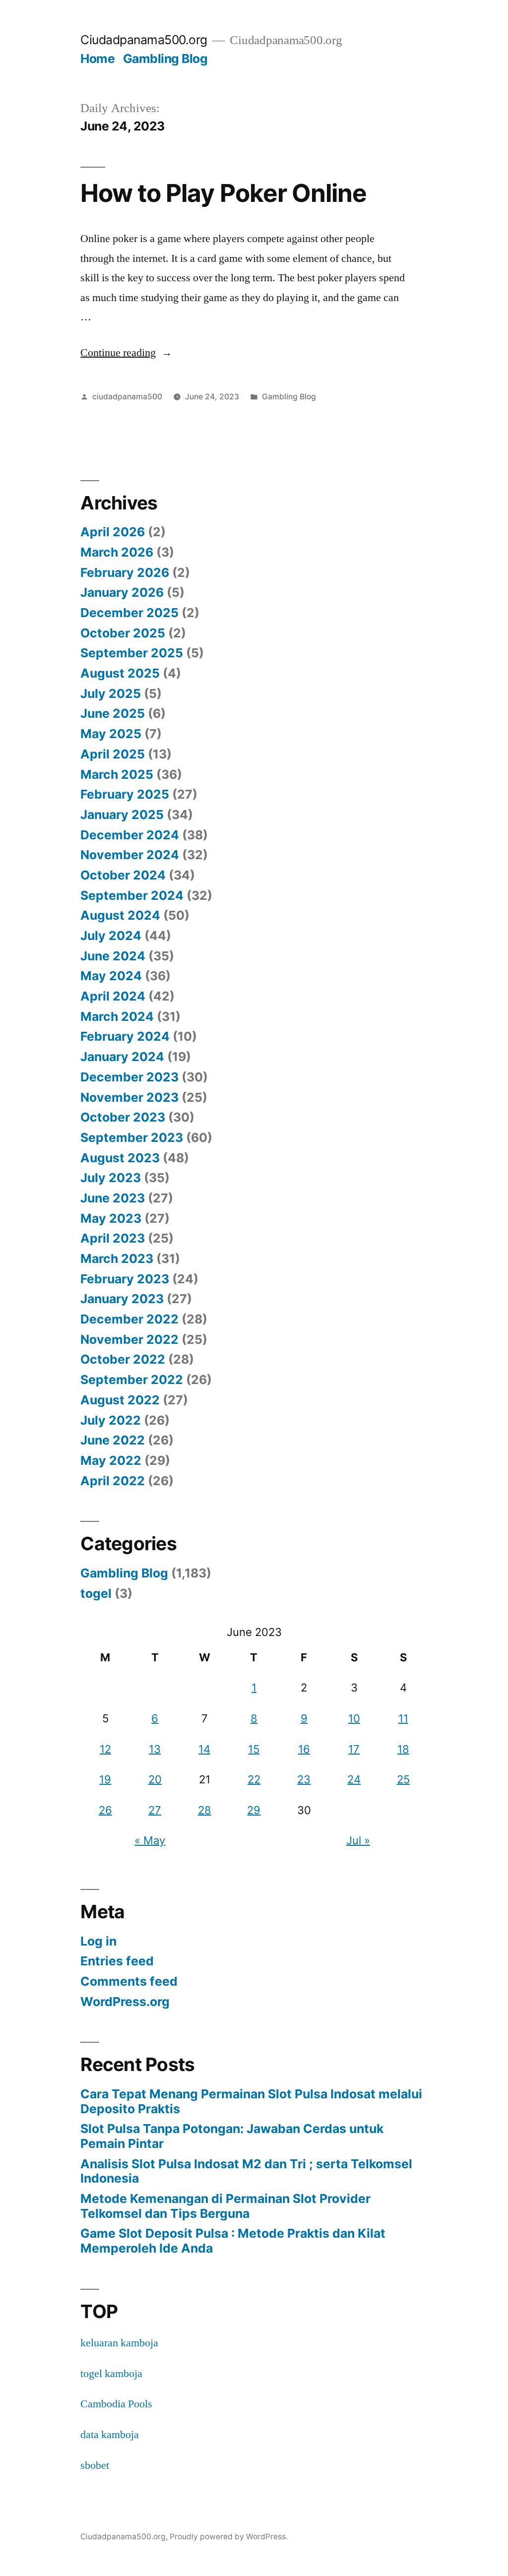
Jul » (358, 1840)
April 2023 (113, 1238)
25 (403, 1779)
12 (105, 1749)
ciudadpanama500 (127, 397)
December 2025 (129, 613)
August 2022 (120, 1400)
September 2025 (132, 653)
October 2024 (123, 875)
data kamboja (110, 2435)
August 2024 (120, 915)
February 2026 (125, 572)
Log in (98, 1941)
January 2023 (122, 1299)
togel (96, 1593)
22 (254, 1779)
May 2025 (111, 734)
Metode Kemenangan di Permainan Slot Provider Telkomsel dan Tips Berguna (225, 2206)
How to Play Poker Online (223, 193)
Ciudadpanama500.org (144, 40)
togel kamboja (111, 2374)
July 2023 (111, 1178)
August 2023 (120, 1158)
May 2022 (111, 1460)
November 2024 (130, 855)
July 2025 (111, 693)
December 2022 (129, 1319)
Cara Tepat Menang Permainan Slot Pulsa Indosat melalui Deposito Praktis (251, 2101)
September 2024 (132, 895)
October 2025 (123, 633)
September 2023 (132, 1137)
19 (105, 1779)
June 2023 (113, 1198)
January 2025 (122, 815)
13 (155, 1749)
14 (204, 1749)
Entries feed (117, 1961)
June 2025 (113, 713)
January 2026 (122, 592)
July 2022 (111, 1420)
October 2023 (123, 1117)
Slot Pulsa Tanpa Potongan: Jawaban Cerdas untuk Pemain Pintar (232, 2136)
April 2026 (113, 532)
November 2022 (129, 1339)
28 (205, 1810)
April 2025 (113, 754)
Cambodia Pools (116, 2404)
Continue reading (126, 353)
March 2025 (117, 774)
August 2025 (120, 673)
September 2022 (132, 1380)
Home (97, 59)
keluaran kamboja (119, 2343)
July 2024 (111, 936)
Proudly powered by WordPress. (229, 2537)
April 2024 (113, 996)
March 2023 (117, 1258)
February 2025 (125, 794)
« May (150, 1840)
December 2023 (129, 1077)
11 (403, 1718)
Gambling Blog (165, 59)
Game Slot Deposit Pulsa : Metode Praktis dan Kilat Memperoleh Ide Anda (233, 2241)
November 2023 (129, 1097)
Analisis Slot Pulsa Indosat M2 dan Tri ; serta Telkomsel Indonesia (246, 2171)
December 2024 (130, 835)
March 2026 (117, 552)
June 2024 (113, 956)
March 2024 (117, 1016)
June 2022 (113, 1440)
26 (105, 1810)
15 (254, 1749)
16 (304, 1749)
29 (254, 1810)
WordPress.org (125, 2002)
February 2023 (125, 1279)
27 (155, 1810)
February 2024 (125, 1036)
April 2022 (113, 1481)
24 (354, 1779)
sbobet (95, 2465)
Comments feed (129, 1981)
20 (155, 1779)
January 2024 (122, 1057)
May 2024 (111, 976)
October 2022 (123, 1359)
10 (354, 1718)
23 (304, 1779)
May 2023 (111, 1218)
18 (403, 1749)
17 (354, 1749)
